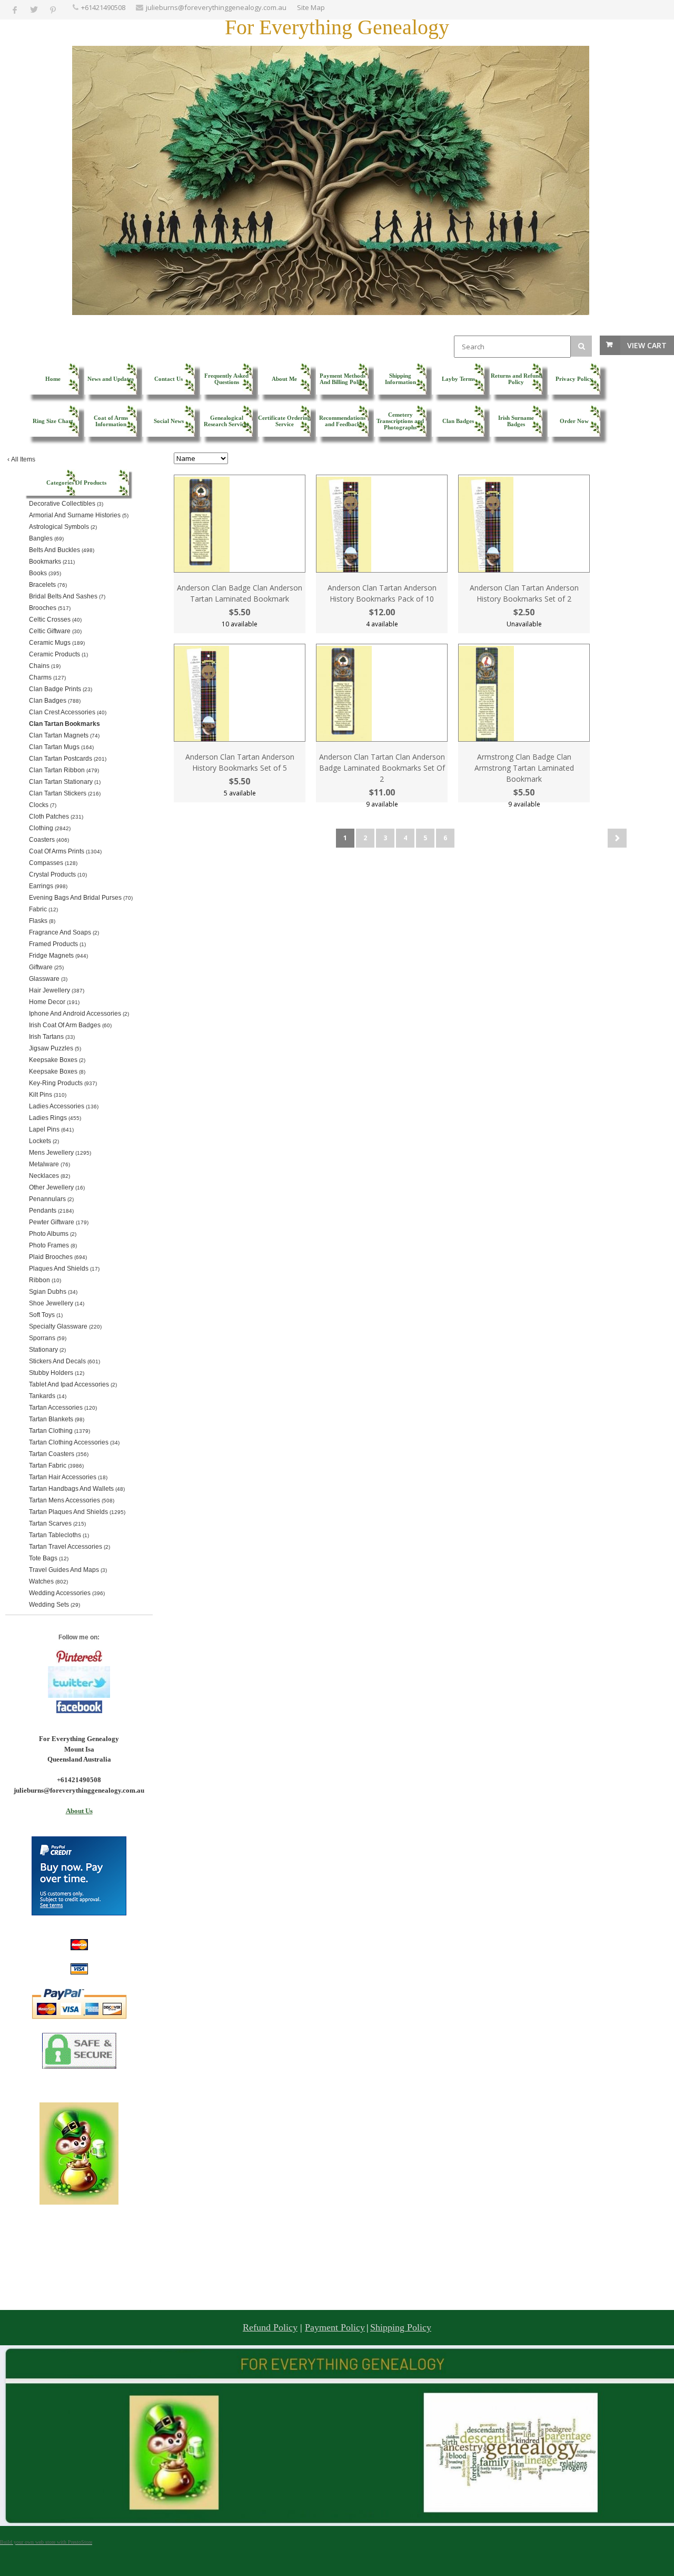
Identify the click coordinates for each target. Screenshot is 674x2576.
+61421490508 (103, 7)
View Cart (647, 345)
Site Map (311, 7)
